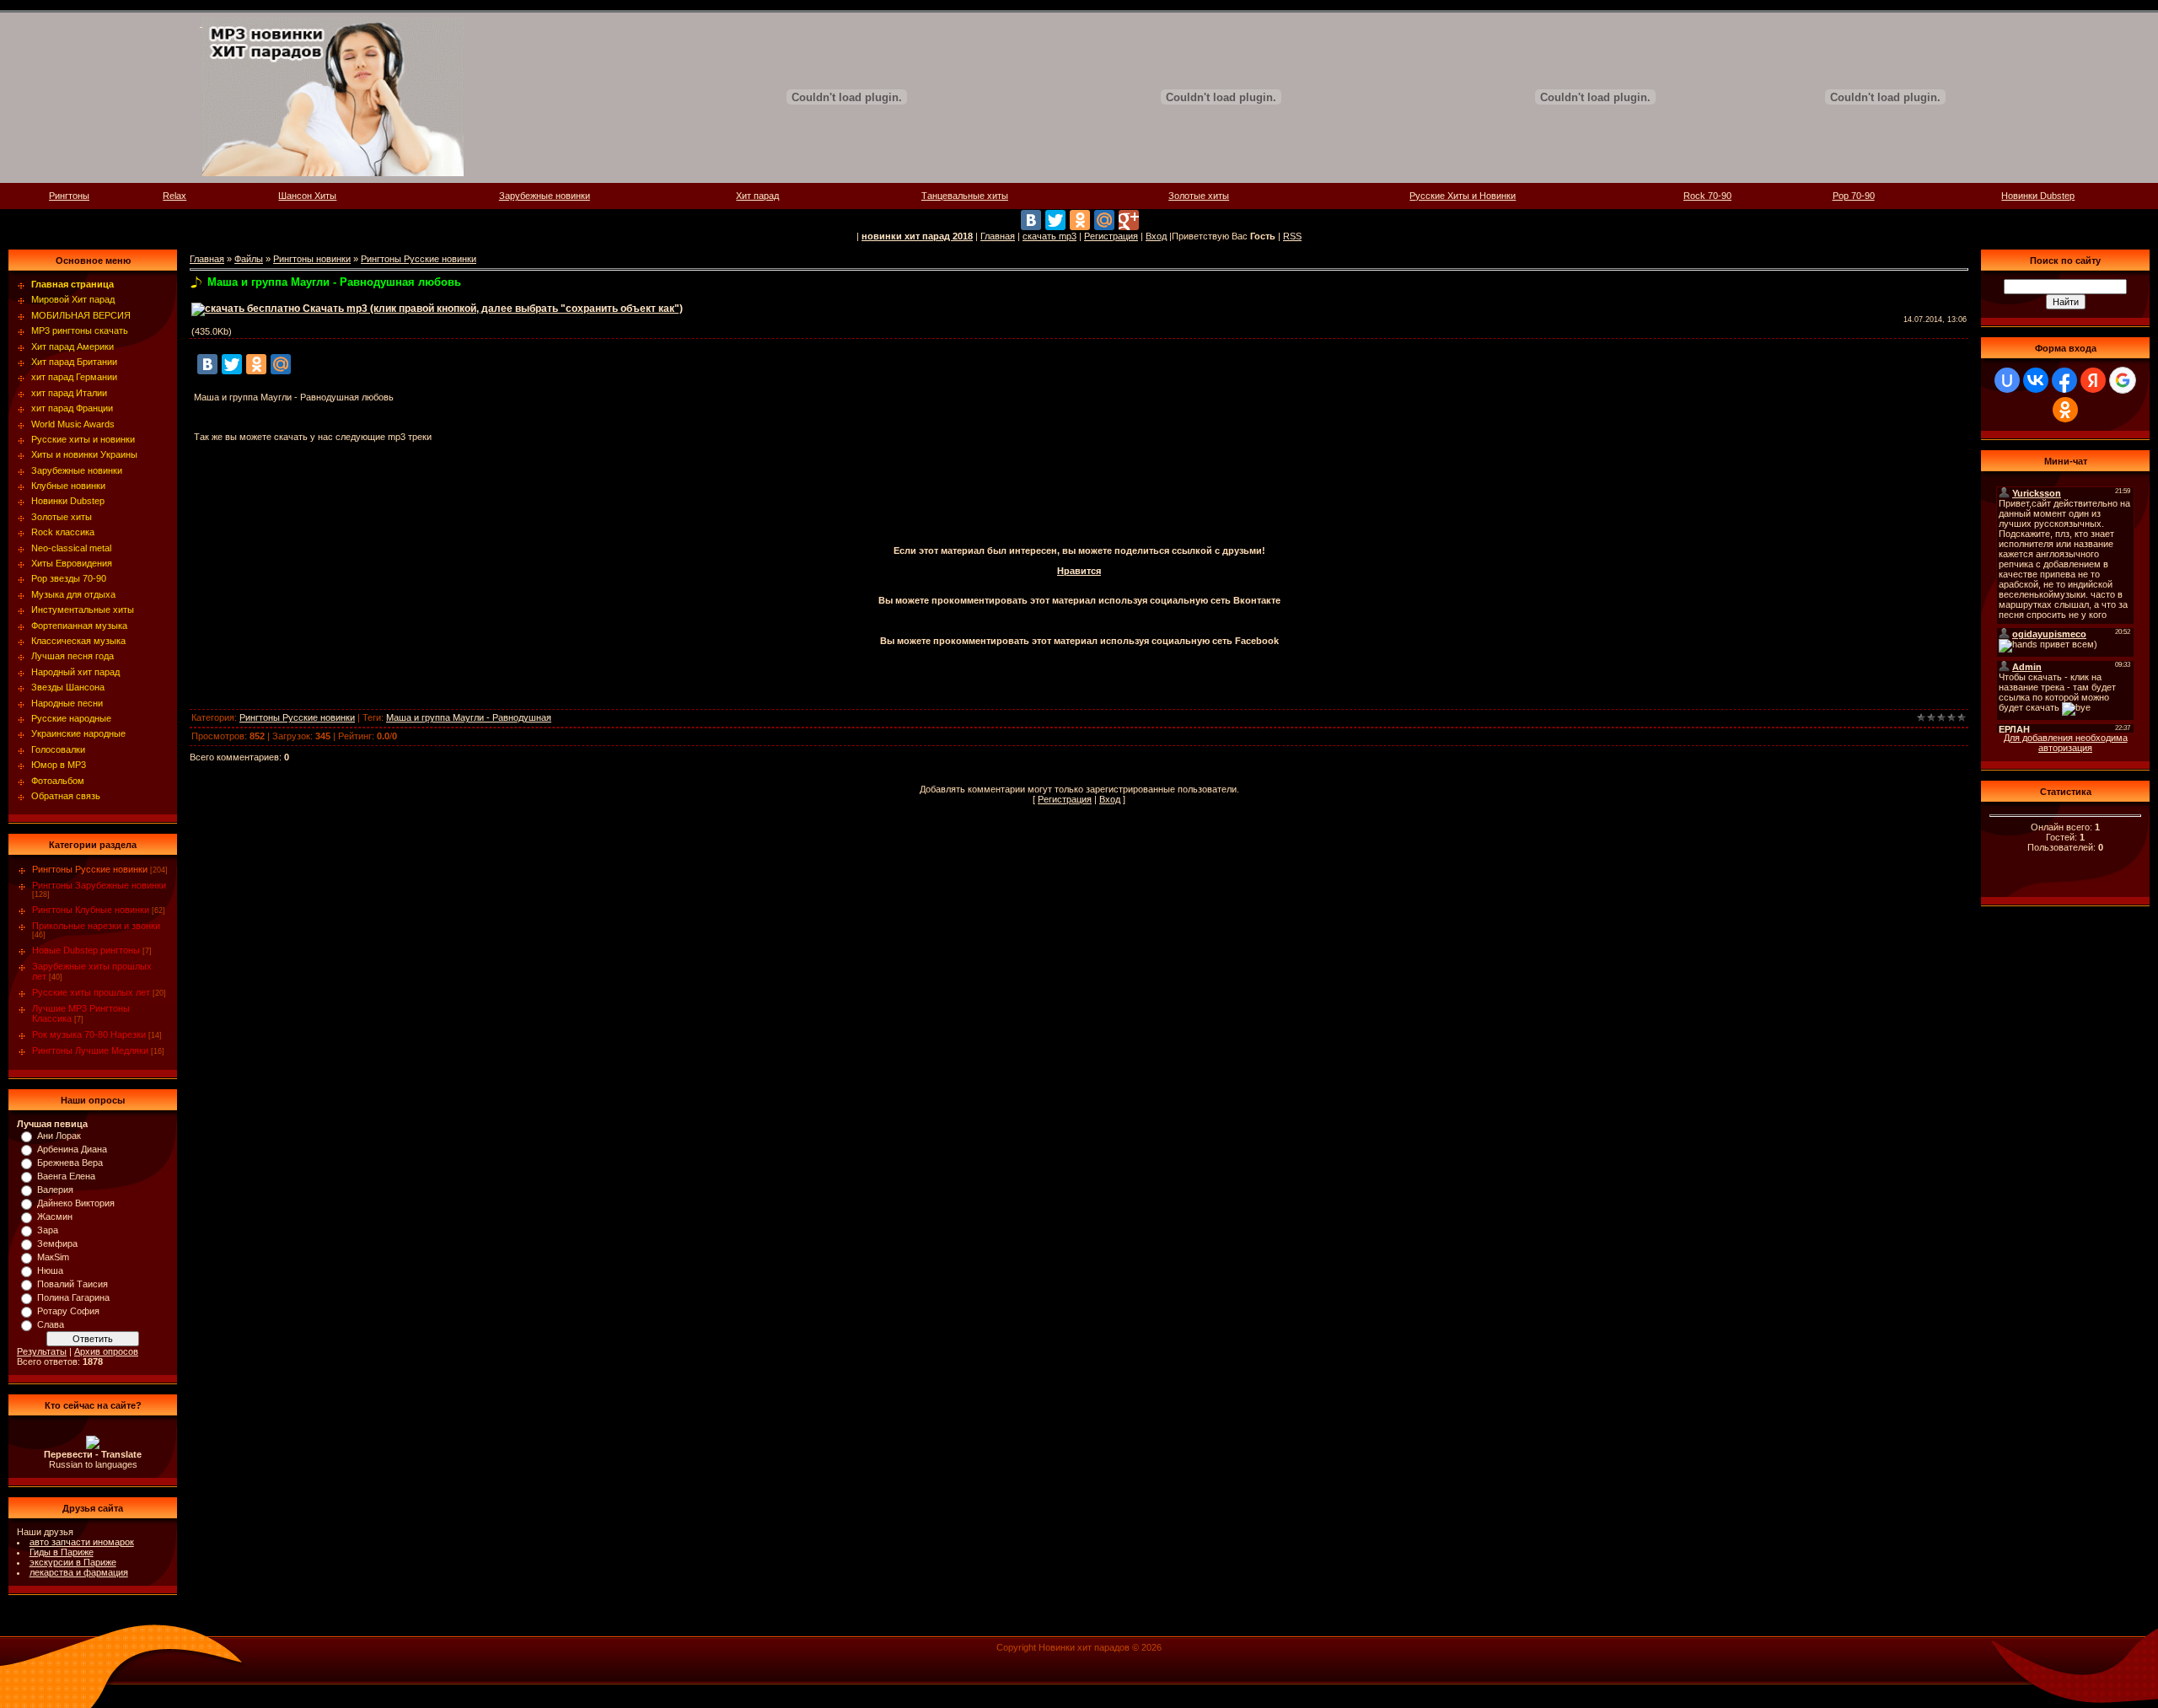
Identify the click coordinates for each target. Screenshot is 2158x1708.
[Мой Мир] (1104, 220)
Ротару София (68, 1311)
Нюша (50, 1270)
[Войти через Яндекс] (2093, 380)
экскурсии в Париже (73, 1562)
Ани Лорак (59, 1136)
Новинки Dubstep (2038, 196)
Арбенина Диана (72, 1149)
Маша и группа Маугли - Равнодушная (469, 717)
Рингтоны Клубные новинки (91, 910)
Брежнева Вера (70, 1163)
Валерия (55, 1190)
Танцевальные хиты (965, 196)
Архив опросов (106, 1351)
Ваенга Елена (66, 1176)
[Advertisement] (1079, 498)
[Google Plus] (1129, 220)
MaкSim (53, 1257)
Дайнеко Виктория (76, 1203)
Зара (48, 1230)
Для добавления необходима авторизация (2066, 743)
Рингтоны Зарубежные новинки (99, 885)
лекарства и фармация (79, 1572)
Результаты (42, 1351)
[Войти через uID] (2007, 380)
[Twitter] (1055, 220)
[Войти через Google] (2123, 380)
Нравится (1079, 571)
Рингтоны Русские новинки (90, 869)
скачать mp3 (1049, 236)
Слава (51, 1324)
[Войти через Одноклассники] (2065, 410)
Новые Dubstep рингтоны (86, 950)
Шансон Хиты (307, 196)
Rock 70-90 (1707, 196)
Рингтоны (69, 196)
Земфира (57, 1243)
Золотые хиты (1199, 196)
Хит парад (757, 196)
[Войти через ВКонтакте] (2036, 380)
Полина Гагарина (73, 1297)
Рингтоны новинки (312, 259)
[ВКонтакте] (1031, 220)
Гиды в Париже (62, 1552)
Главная (998, 236)
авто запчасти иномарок (82, 1542)
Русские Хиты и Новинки (1463, 196)
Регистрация (1111, 236)
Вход (1156, 236)
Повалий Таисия (72, 1284)
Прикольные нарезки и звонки (96, 926)
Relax (174, 196)
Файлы (249, 259)
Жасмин (55, 1217)
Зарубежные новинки (545, 196)
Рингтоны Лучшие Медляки (90, 1050)
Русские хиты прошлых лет (91, 992)
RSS (1292, 236)
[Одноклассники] (1080, 220)
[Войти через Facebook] (2064, 380)
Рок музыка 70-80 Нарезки (89, 1034)
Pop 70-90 (1854, 196)
